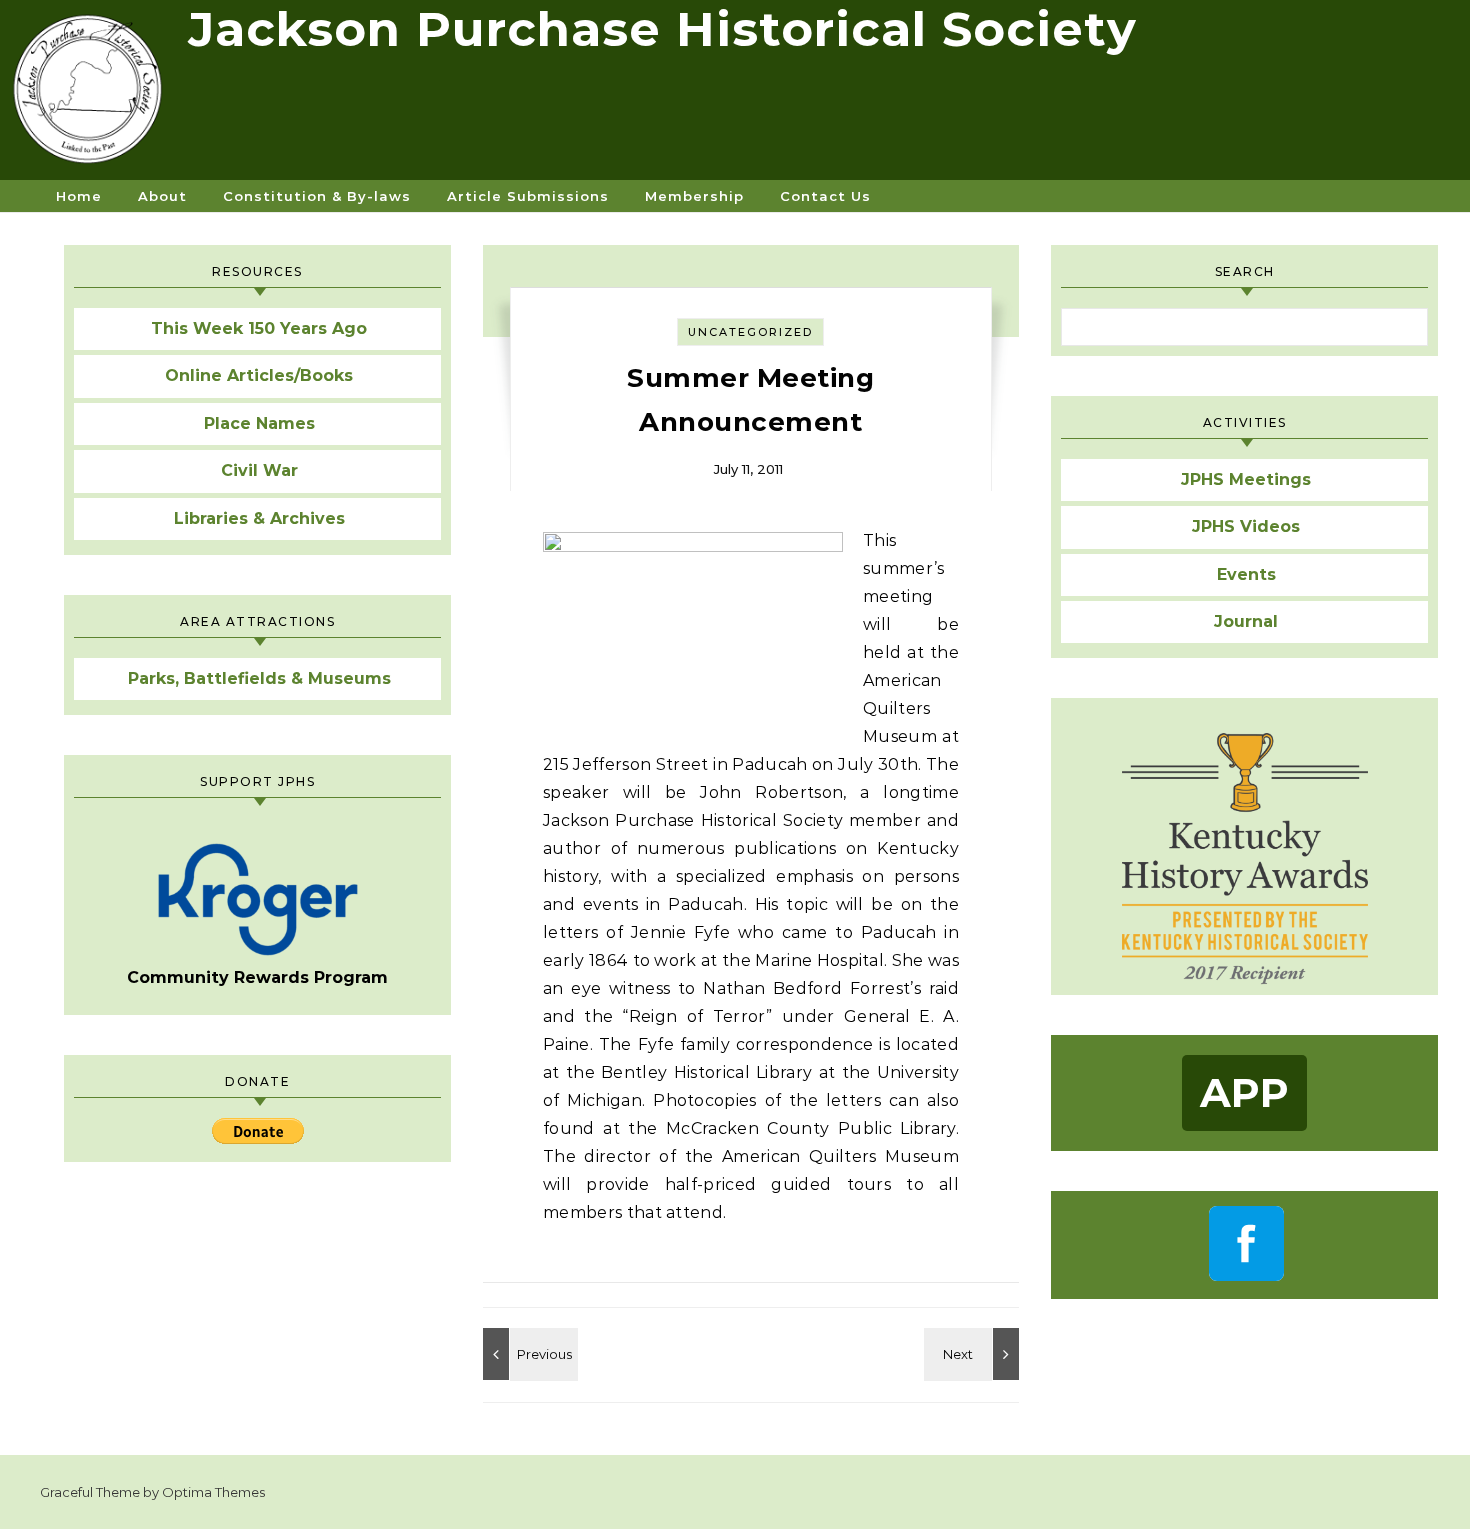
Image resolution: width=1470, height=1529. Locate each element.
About (162, 196)
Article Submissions (528, 196)
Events (1246, 574)
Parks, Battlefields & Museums (259, 678)
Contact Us (825, 196)
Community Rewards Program (257, 977)
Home (79, 196)
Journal (1246, 621)
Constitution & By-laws (317, 196)
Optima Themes (213, 1492)
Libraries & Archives (259, 518)
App (1244, 1092)
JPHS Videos (1246, 526)
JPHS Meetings (1246, 479)
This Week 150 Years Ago (259, 328)
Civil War (259, 470)
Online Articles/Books (259, 375)
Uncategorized (750, 332)
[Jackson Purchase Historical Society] (94, 97)
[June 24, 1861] (974, 1354)
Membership (694, 196)
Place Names (259, 423)
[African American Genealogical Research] (528, 1354)
